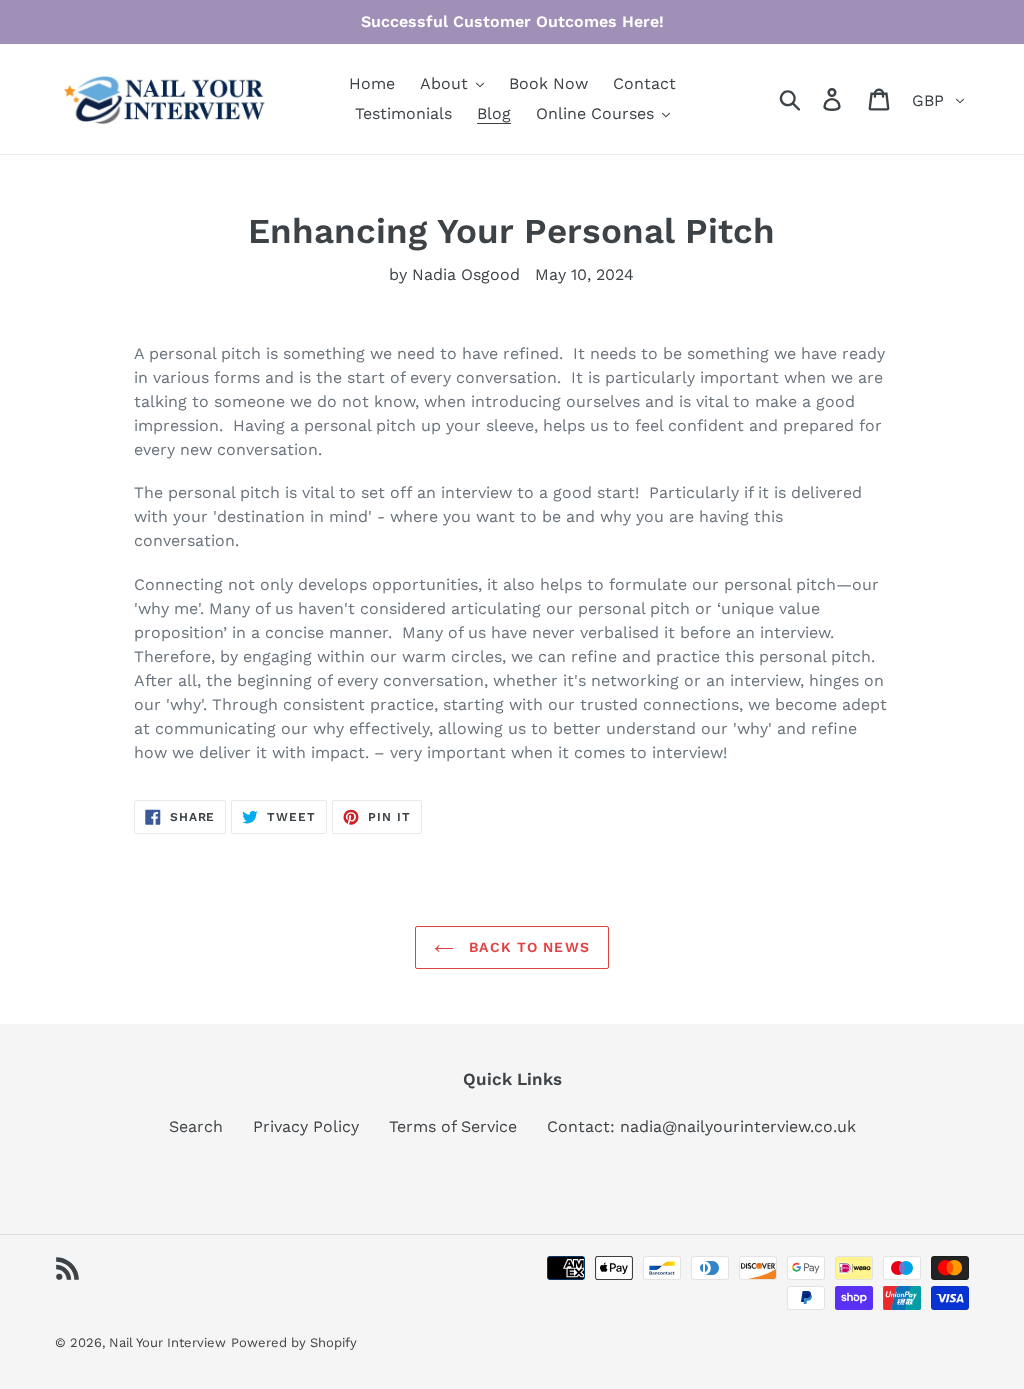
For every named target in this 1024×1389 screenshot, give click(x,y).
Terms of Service (453, 1126)
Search (196, 1126)
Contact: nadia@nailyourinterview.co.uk (701, 1126)
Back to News (527, 947)
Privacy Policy (306, 1126)
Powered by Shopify (294, 1342)
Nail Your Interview (167, 1342)
